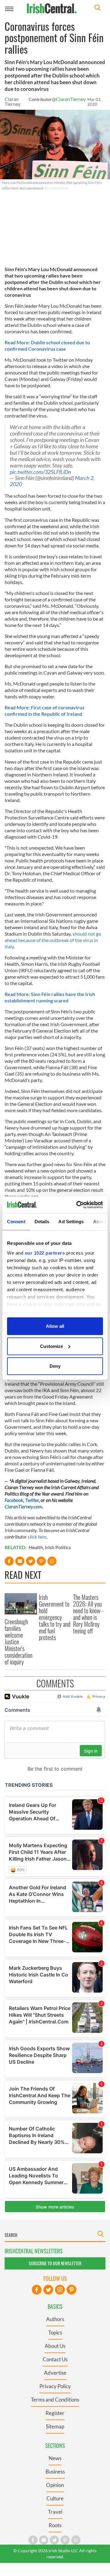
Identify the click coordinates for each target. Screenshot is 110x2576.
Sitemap (55, 2426)
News (55, 2458)
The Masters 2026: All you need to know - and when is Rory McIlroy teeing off (88, 1614)
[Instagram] (60, 2290)
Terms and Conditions (55, 2400)
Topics (55, 2332)
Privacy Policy (55, 2386)
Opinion (55, 2485)
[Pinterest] (71, 2290)
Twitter (32, 1500)
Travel (55, 2512)
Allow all (55, 1326)
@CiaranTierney (69, 99)
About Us (55, 2346)
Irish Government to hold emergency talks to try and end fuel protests (55, 1617)
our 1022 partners (45, 1253)
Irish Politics (58, 1547)
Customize (51, 1346)
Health (36, 1547)
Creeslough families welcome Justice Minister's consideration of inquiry (18, 1642)
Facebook (14, 1500)
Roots (55, 2525)
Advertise (55, 2373)
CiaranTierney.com (23, 1506)
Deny (55, 1366)
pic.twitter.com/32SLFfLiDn (40, 472)
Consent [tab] (16, 1222)
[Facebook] (37, 2290)
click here (37, 1537)
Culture (55, 2498)
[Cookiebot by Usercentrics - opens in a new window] (78, 1205)
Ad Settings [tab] (71, 1222)
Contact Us (55, 2359)
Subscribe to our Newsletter (55, 2263)
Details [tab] (42, 1222)
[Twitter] (48, 2290)
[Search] (97, 8)
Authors (55, 2319)
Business (55, 2472)
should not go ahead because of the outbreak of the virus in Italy (53, 940)
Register (55, 2413)
